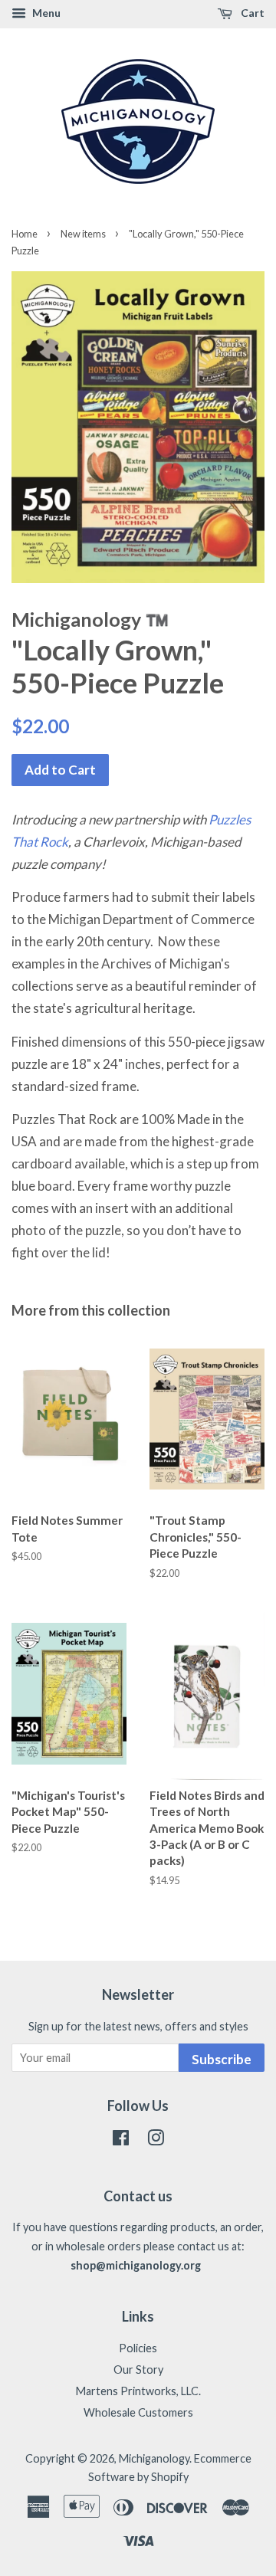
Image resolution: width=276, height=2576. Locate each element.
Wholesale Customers (138, 2412)
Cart (251, 13)
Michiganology (154, 2458)
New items (83, 234)
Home (25, 234)
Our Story (138, 2370)
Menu (45, 13)
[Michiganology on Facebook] (121, 2140)
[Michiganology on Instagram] (156, 2140)
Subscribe (222, 2059)
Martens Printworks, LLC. (138, 2391)
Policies (138, 2348)
